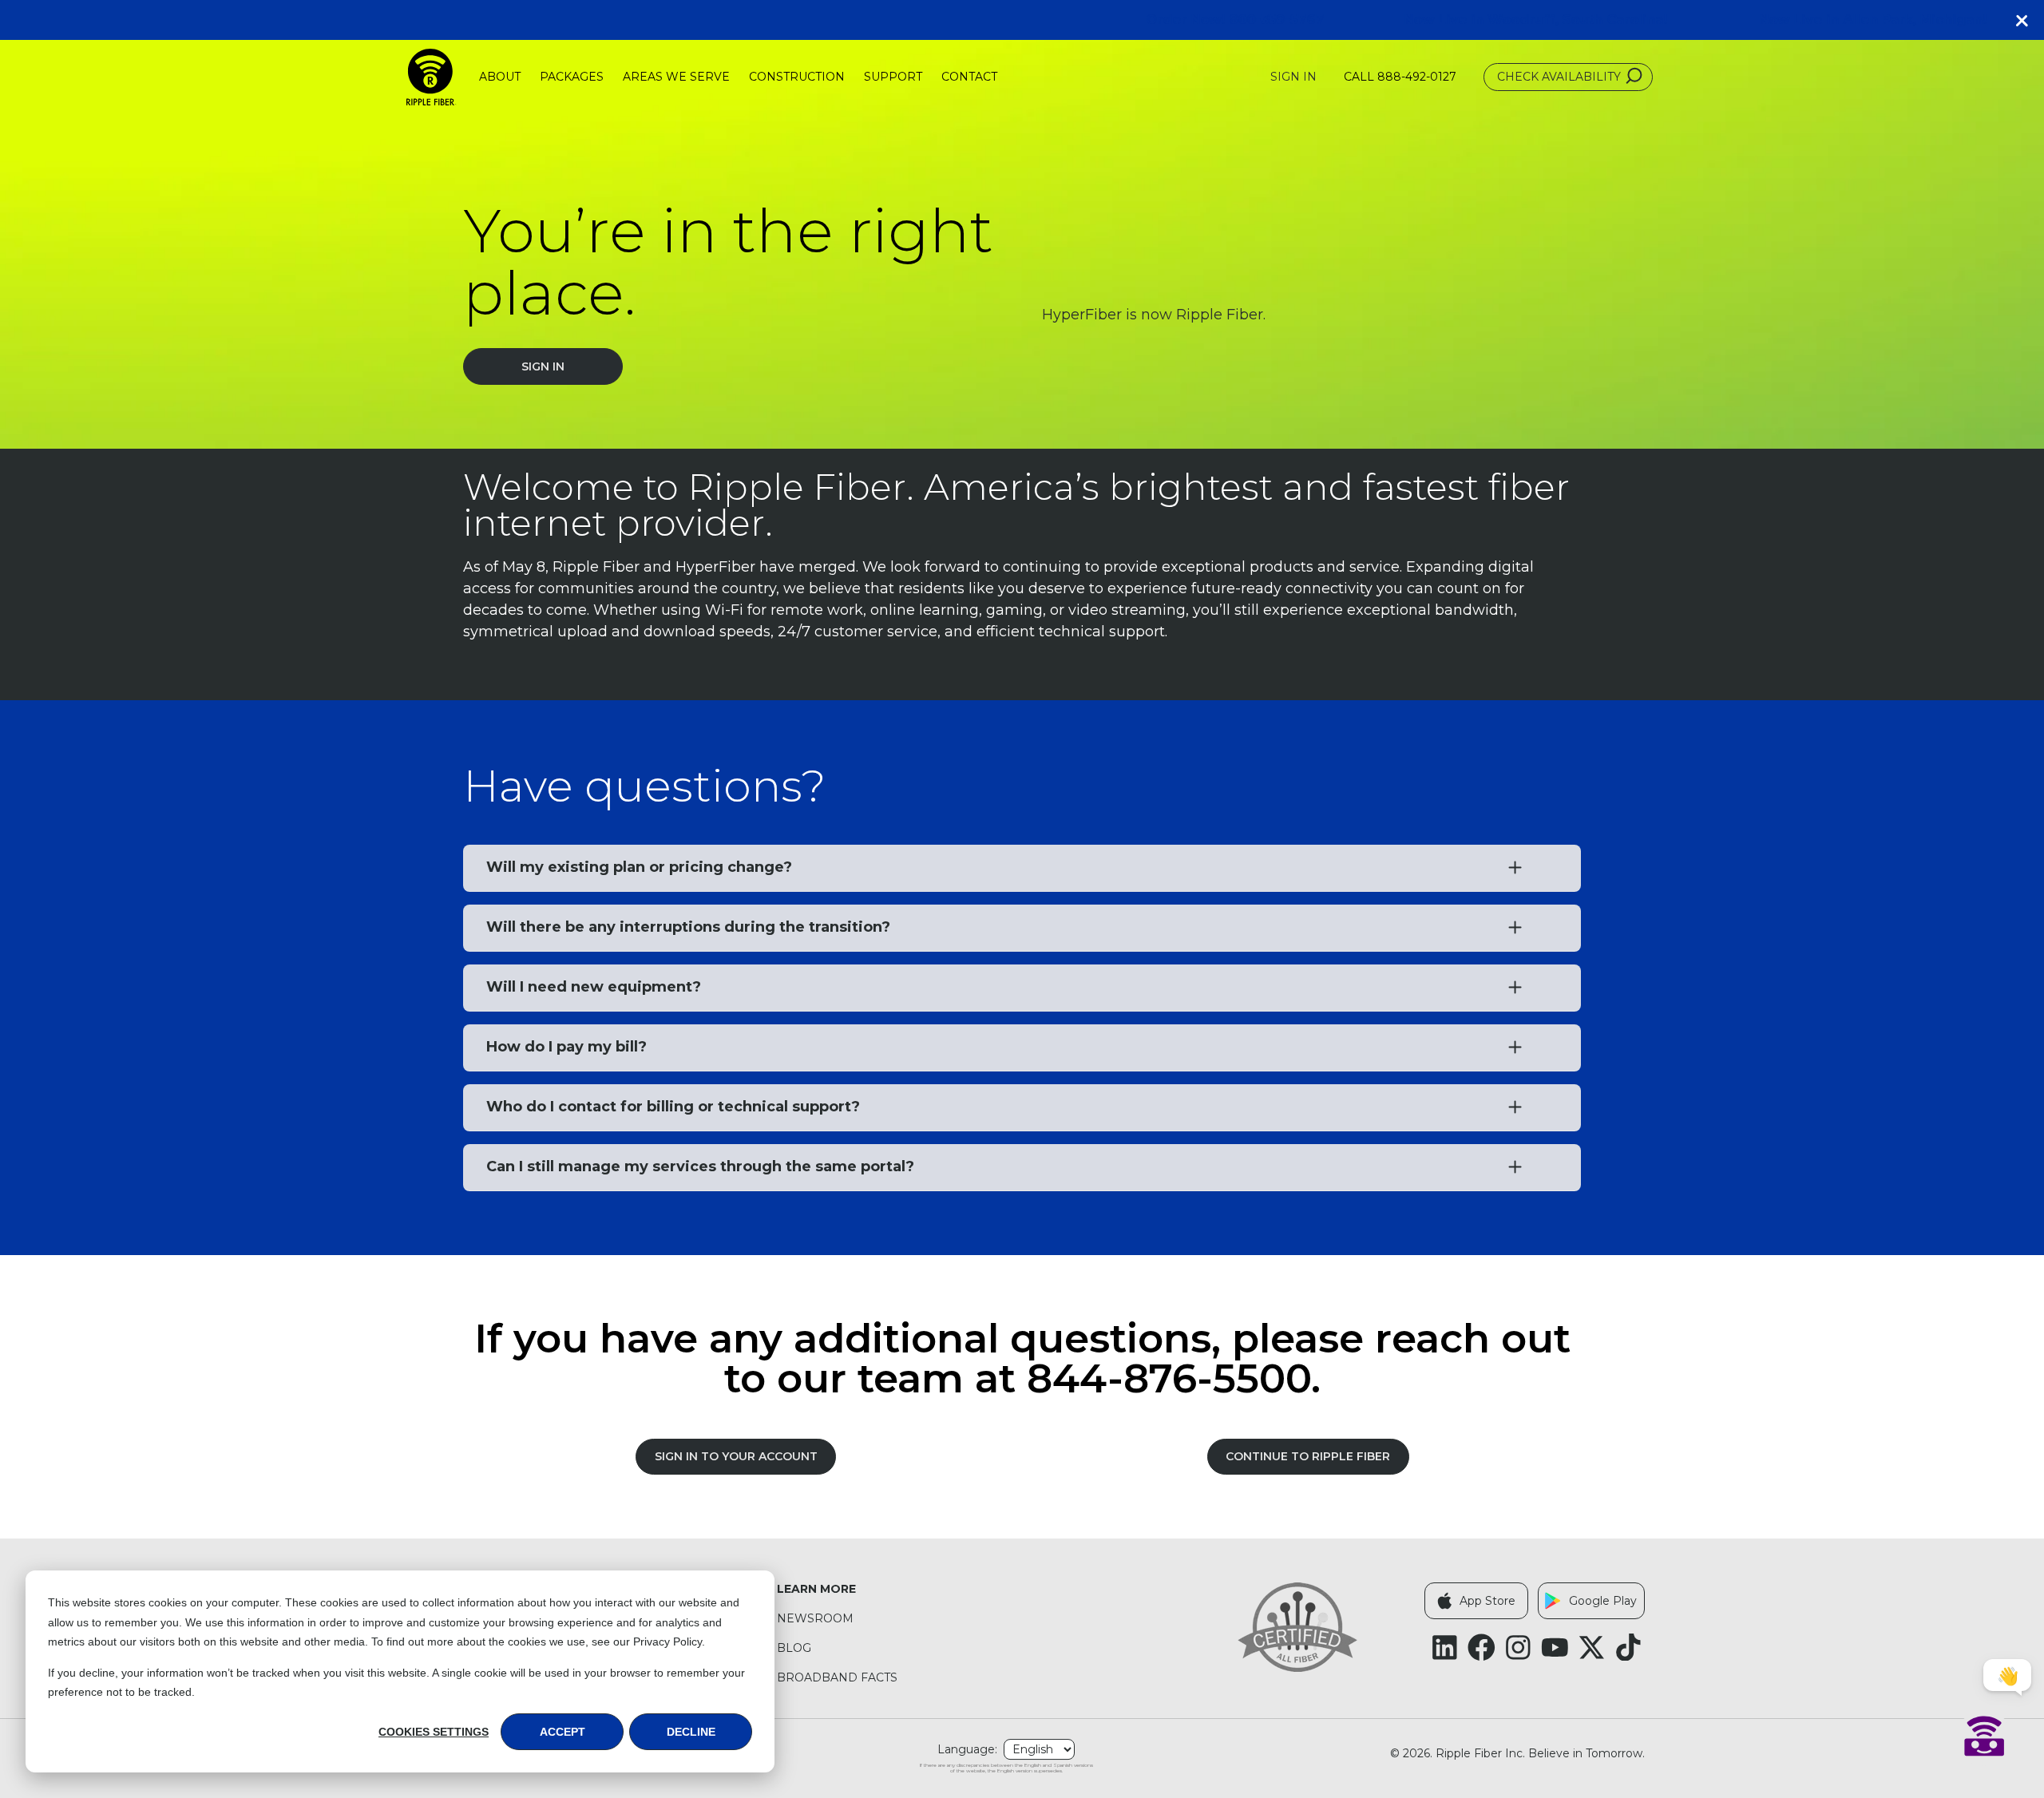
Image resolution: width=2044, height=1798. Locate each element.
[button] (2028, 20)
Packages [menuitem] (572, 77)
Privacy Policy (667, 1642)
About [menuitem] (500, 77)
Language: (967, 1750)
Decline (691, 1732)
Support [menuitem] (893, 77)
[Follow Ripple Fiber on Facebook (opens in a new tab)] (1482, 1648)
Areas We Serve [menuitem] (676, 77)
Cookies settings (434, 1732)
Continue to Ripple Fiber (1308, 1456)
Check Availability (1559, 77)
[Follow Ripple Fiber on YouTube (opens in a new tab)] (1555, 1648)
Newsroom (815, 1619)
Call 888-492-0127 (1400, 77)
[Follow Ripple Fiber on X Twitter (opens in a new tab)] (1592, 1648)
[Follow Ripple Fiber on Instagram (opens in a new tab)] (1518, 1648)
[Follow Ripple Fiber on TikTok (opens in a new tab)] (1628, 1648)
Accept (562, 1732)
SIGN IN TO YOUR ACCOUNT (736, 1456)
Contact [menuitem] (969, 77)
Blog (794, 1648)
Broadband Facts (837, 1678)
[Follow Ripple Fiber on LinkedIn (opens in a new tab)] (1445, 1648)
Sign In (1293, 77)
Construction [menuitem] (797, 77)
